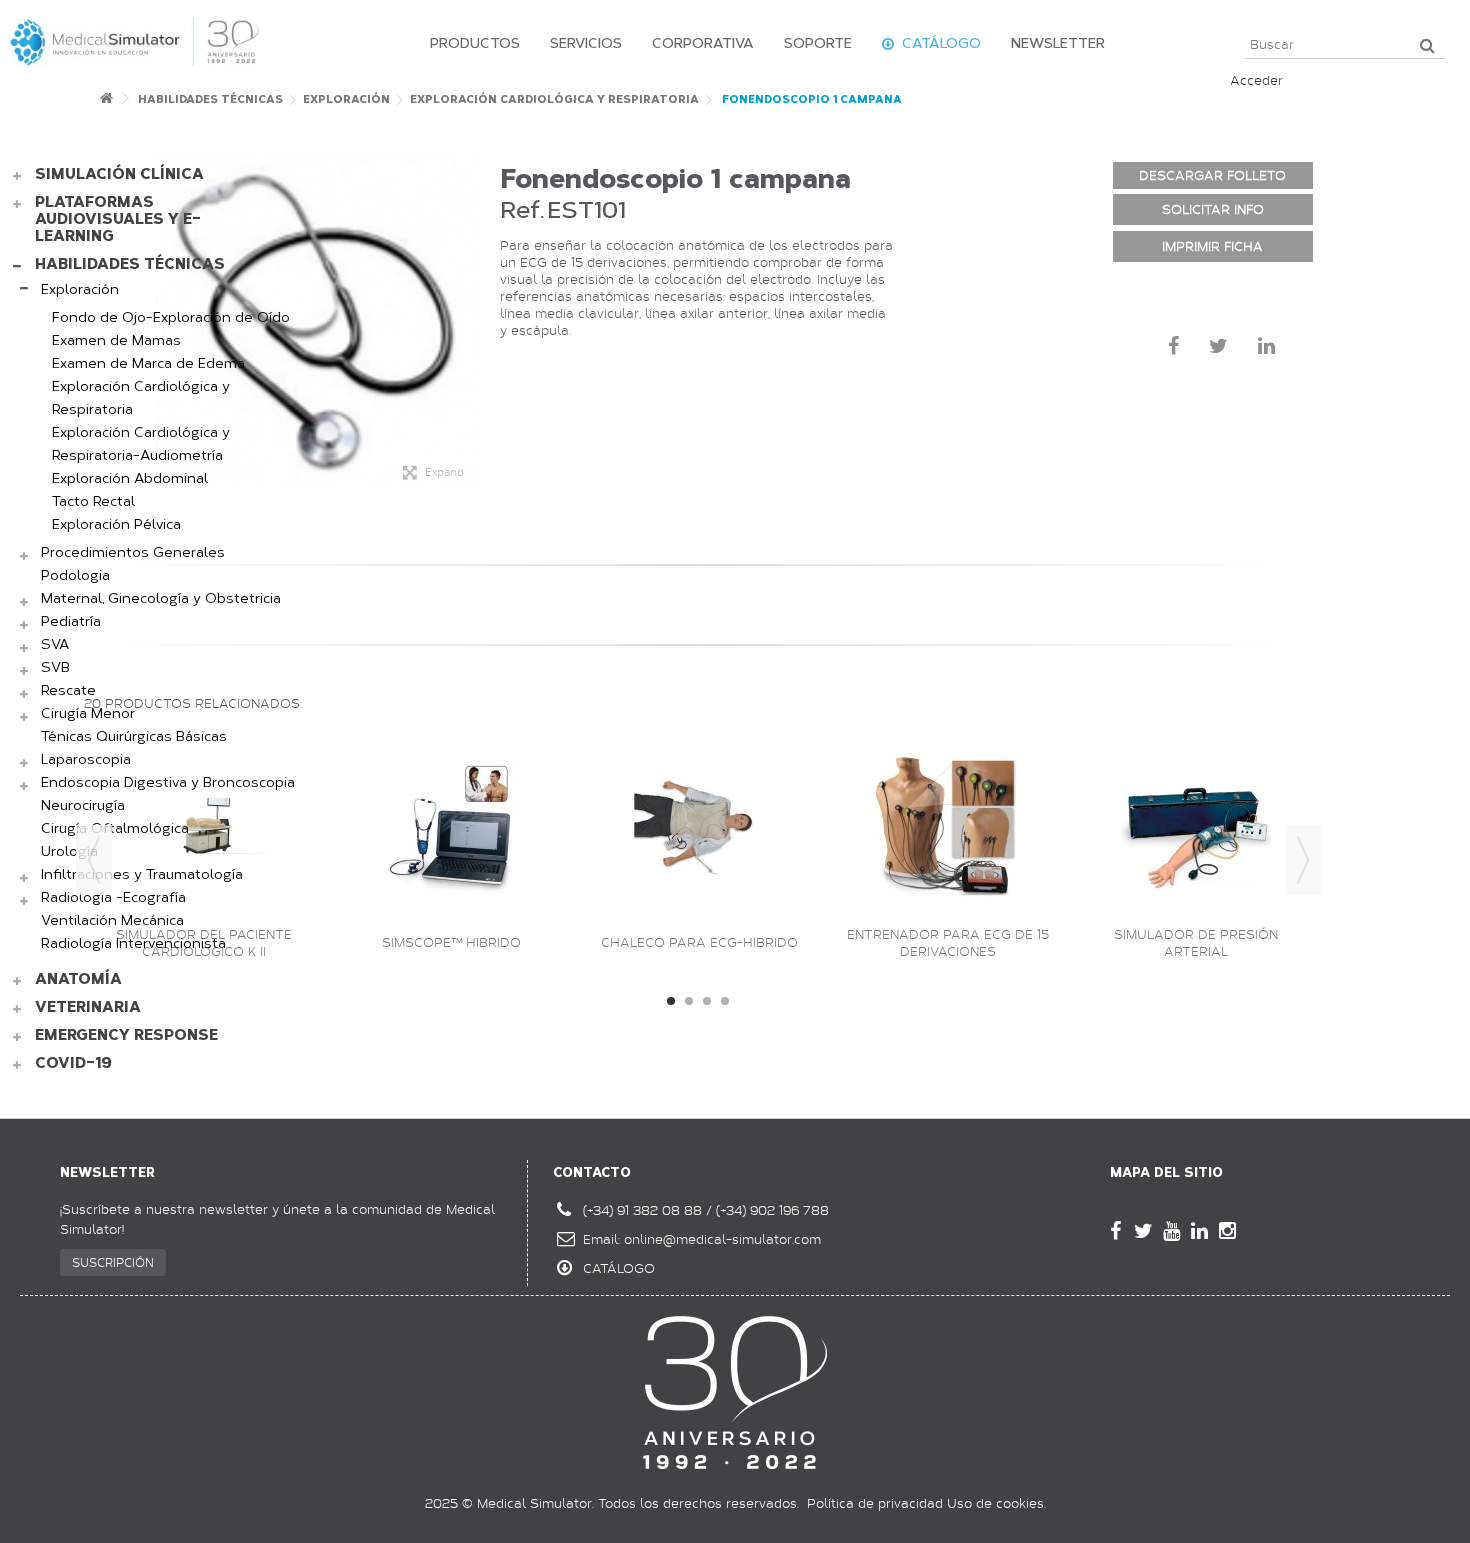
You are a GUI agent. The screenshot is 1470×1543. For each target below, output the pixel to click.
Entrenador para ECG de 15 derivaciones (948, 943)
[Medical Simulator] (135, 40)
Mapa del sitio (1166, 1172)
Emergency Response (126, 1035)
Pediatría (71, 621)
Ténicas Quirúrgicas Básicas (134, 736)
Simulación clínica (119, 174)
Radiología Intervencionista (133, 943)
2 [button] (689, 1001)
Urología (69, 851)
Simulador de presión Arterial (1196, 943)
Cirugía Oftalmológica (115, 828)
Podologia (75, 575)
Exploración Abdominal (130, 478)
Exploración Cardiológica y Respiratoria (141, 398)
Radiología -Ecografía (113, 897)
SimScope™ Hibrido (451, 942)
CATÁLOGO (619, 1268)
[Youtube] (1172, 1231)
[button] (470, 44)
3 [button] (707, 1001)
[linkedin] (1200, 1231)
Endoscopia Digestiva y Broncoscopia (168, 782)
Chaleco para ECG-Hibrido (699, 942)
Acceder (1256, 80)
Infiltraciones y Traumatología (142, 874)
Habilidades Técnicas (130, 264)
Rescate (68, 690)
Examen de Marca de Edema (148, 363)
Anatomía (78, 979)
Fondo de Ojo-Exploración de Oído (171, 317)
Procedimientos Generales (133, 552)
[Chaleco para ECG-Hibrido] (700, 826)
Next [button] (1303, 860)
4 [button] (725, 1001)
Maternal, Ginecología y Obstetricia (161, 598)
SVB (55, 667)
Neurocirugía (83, 805)
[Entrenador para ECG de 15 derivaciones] (948, 826)
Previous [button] (94, 860)
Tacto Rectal (93, 501)
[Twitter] (1144, 1231)
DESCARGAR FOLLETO (1212, 175)
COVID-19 (73, 1063)
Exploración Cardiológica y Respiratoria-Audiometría (141, 444)
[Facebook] (1116, 1231)
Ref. (522, 209)
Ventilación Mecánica (112, 920)
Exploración (80, 289)
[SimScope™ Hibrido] (452, 826)
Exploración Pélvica (116, 524)
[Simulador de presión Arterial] (1196, 826)
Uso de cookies (995, 1503)
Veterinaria (88, 1007)
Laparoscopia (86, 759)
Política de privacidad (875, 1503)
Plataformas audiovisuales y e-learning (118, 219)
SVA (55, 644)
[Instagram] (1228, 1231)
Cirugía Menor (88, 713)
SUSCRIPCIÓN (113, 1262)
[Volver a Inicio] (106, 103)
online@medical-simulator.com (722, 1239)
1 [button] (671, 1001)
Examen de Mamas (116, 340)
